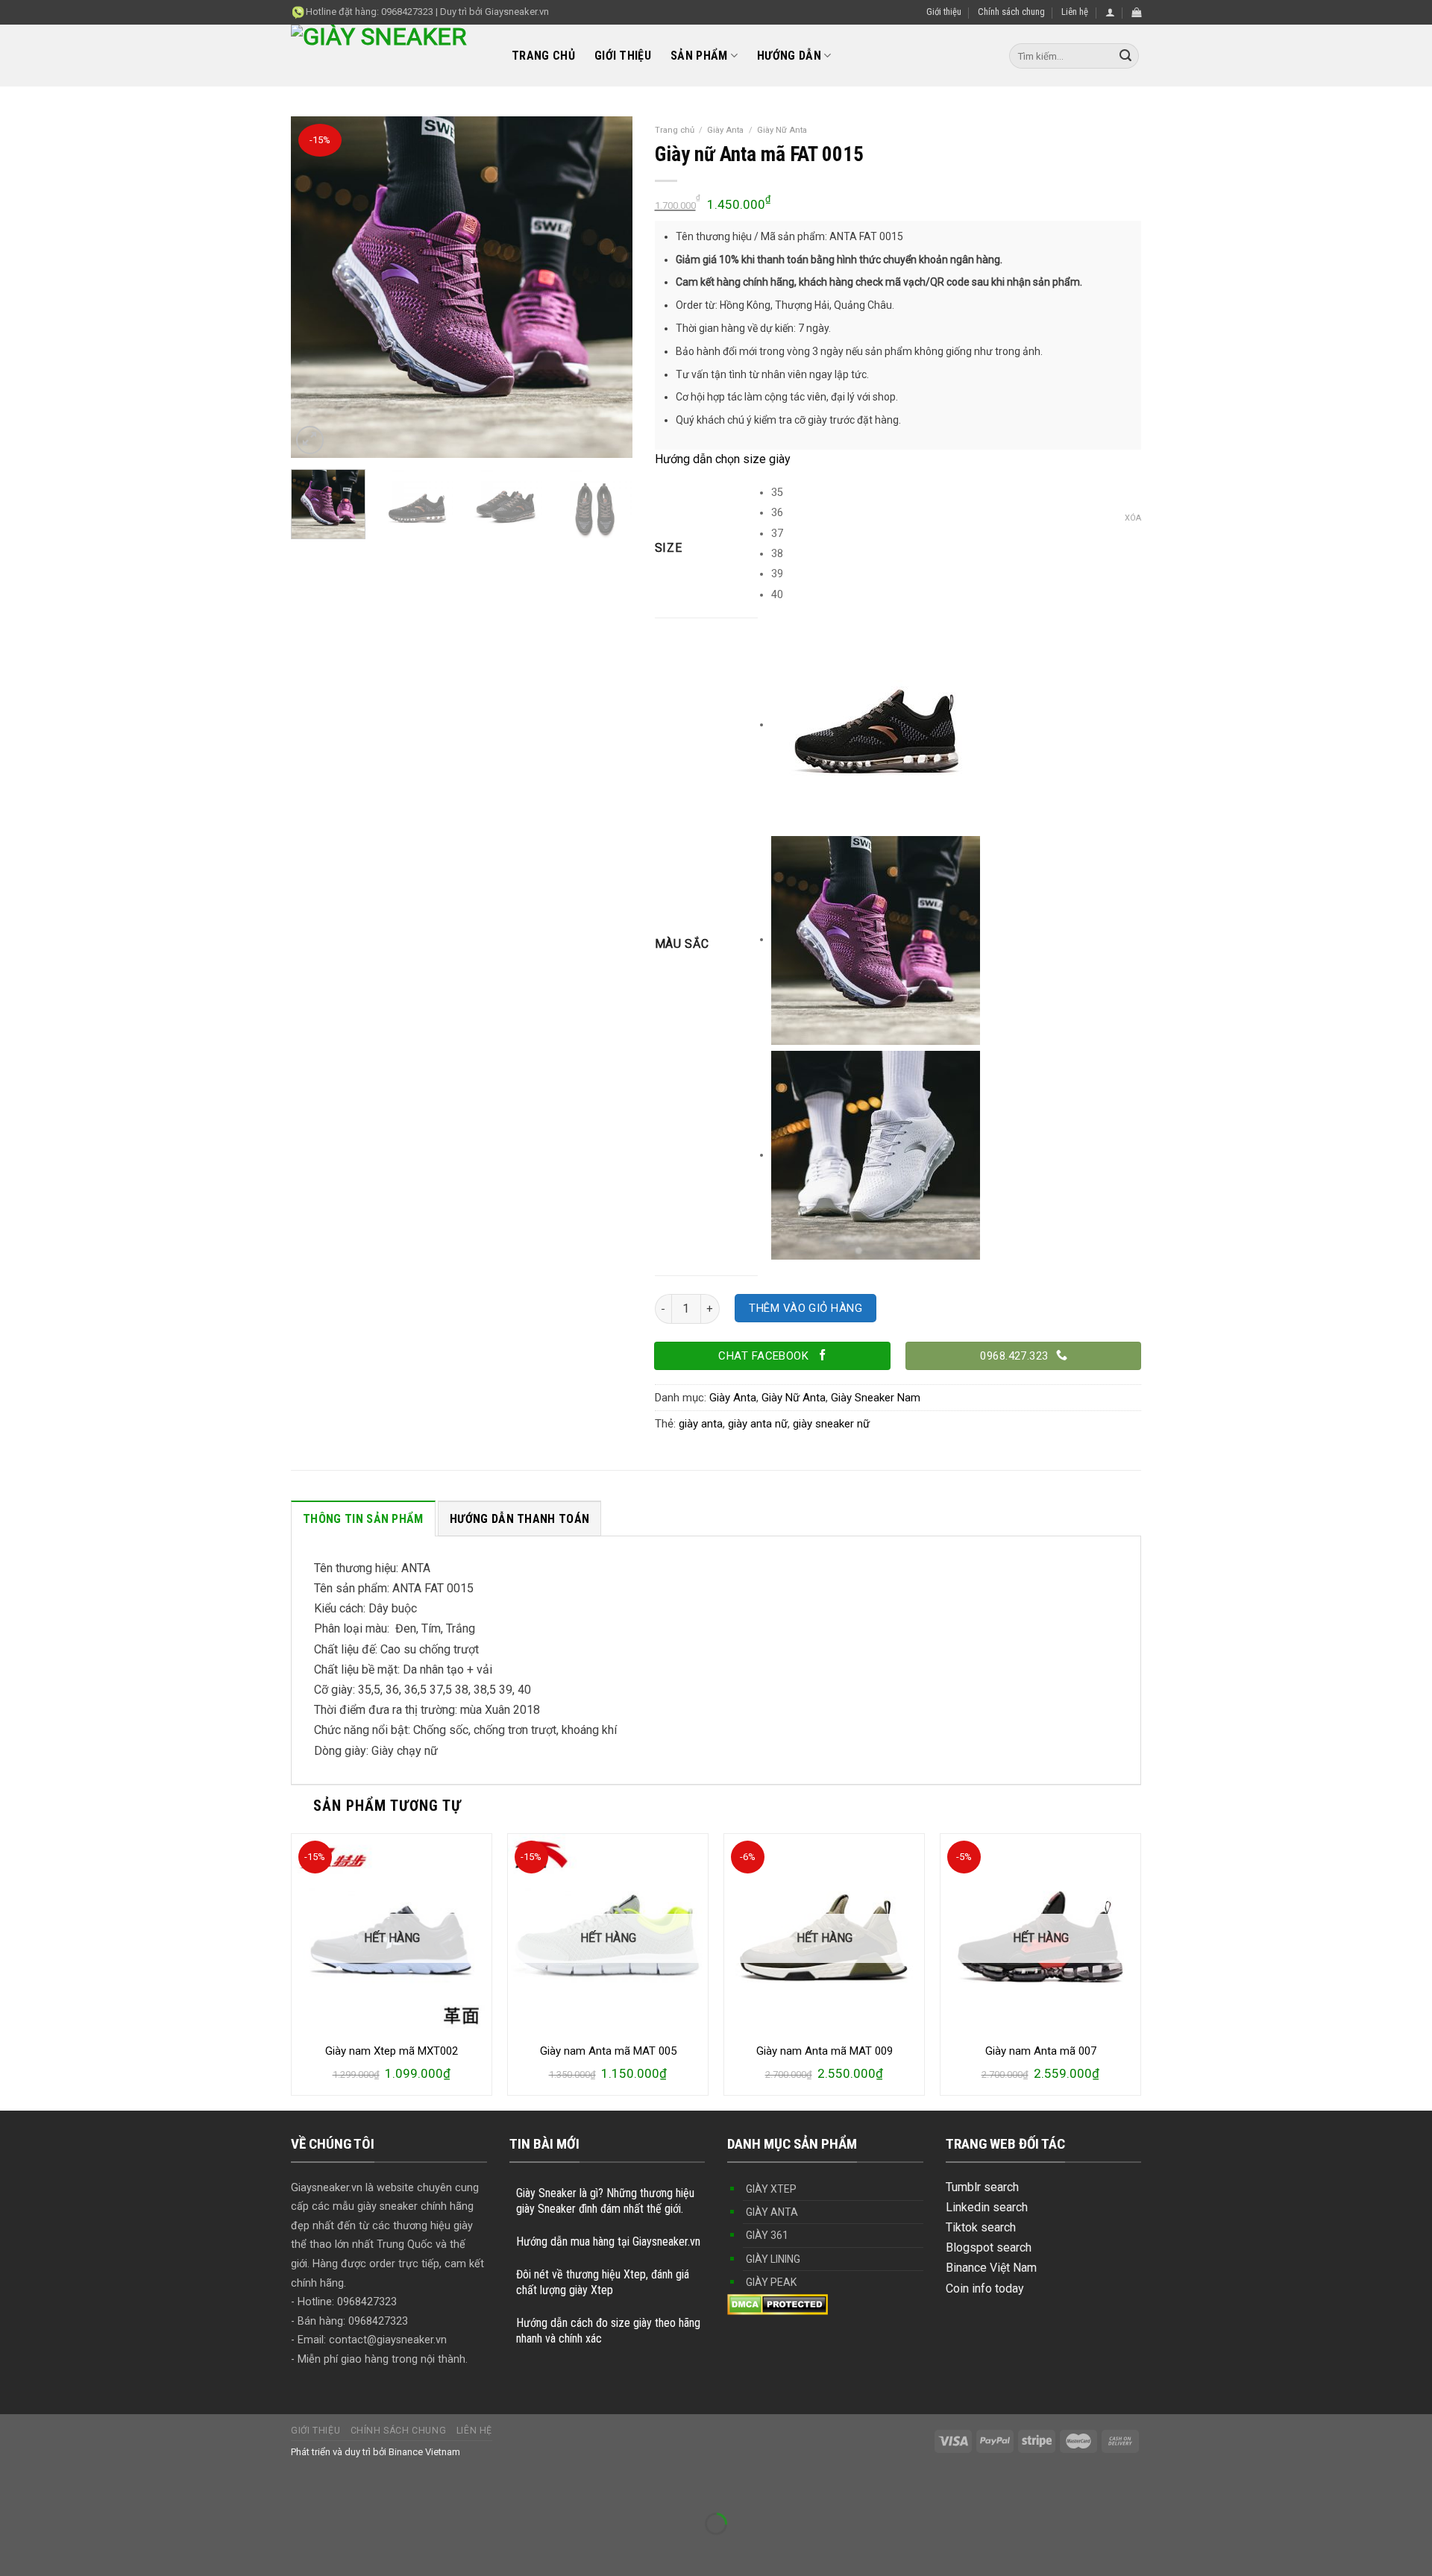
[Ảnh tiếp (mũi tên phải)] (59, 2550)
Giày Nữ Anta (782, 130)
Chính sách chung (1011, 12)
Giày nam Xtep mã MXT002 (392, 2051)
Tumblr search (982, 2187)
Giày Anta (725, 130)
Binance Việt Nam (991, 2268)
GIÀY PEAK (771, 2282)
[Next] (606, 287)
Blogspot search (989, 2247)
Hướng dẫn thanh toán (519, 1519)
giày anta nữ (758, 1424)
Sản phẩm (699, 56)
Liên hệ (1075, 12)
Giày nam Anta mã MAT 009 (825, 2051)
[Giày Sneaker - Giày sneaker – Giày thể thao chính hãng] (390, 56)
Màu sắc (682, 945)
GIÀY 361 (767, 2235)
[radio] (956, 493)
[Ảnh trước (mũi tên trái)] (15, 2550)
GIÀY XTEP (771, 2189)
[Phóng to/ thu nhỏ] (59, 2487)
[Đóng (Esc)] (15, 2487)
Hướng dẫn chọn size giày (723, 459)
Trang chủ (543, 56)
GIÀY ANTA (772, 2212)
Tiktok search (981, 2227)
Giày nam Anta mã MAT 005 (608, 2051)
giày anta (701, 1424)
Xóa (1133, 518)
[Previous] (316, 287)
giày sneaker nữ (831, 1424)
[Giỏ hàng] (1136, 12)
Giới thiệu (944, 12)
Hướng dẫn (789, 56)
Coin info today (985, 2288)
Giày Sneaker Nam (876, 1398)
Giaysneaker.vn (517, 12)
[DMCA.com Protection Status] (778, 2303)
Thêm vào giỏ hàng (805, 1308)
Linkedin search (987, 2207)
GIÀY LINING (773, 2259)
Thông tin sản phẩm (363, 1519)
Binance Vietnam (424, 2452)
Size (669, 549)
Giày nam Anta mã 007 (1041, 2051)
